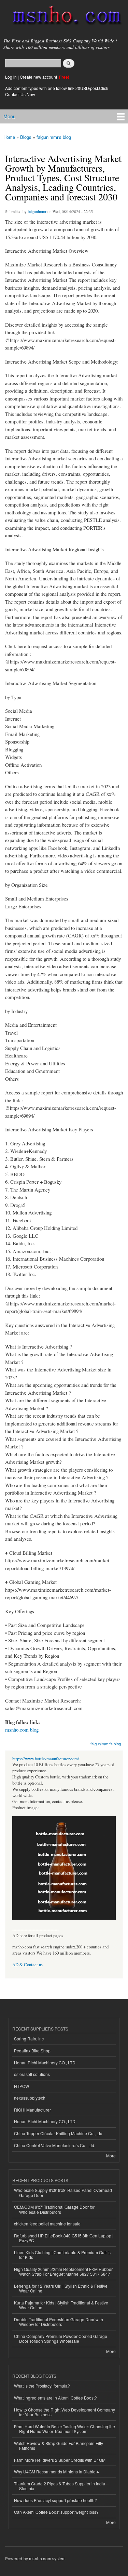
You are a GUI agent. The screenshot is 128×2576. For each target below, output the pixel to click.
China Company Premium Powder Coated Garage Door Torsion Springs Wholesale (61, 2338)
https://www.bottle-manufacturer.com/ (46, 1759)
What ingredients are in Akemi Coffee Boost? (55, 2398)
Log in (11, 77)
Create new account (39, 77)
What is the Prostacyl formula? (42, 2386)
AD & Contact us (27, 1965)
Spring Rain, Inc (29, 2039)
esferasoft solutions (32, 2074)
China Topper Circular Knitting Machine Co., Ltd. (59, 2133)
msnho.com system (47, 2558)
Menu (10, 116)
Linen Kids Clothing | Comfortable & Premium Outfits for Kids (62, 2255)
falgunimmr (37, 211)
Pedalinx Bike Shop (32, 2051)
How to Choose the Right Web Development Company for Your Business (65, 2412)
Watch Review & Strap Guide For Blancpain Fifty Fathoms (59, 2446)
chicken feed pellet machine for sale (47, 2224)
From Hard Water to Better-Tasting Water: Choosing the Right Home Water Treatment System (65, 2429)
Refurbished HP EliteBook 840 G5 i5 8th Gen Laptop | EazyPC (64, 2238)
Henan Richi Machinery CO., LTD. (45, 2062)
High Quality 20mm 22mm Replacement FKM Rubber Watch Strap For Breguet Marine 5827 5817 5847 (63, 2271)
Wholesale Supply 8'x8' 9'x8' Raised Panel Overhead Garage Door (63, 2192)
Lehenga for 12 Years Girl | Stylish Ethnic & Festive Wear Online (61, 2288)
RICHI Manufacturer (32, 2110)
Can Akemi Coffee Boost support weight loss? (56, 2512)
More (111, 2156)
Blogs (26, 137)
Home (9, 137)
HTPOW (22, 2086)
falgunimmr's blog (54, 137)
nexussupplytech (30, 2098)
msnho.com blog (22, 1730)
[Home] (64, 17)
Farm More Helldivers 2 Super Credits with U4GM (60, 2460)
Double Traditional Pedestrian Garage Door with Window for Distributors (59, 2322)
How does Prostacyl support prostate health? (55, 2500)
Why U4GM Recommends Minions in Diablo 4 (56, 2472)
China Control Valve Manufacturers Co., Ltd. (55, 2145)
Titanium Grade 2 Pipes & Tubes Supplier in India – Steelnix (61, 2486)
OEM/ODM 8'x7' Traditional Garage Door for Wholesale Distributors (54, 2209)
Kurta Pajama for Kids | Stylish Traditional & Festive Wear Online (61, 2305)
